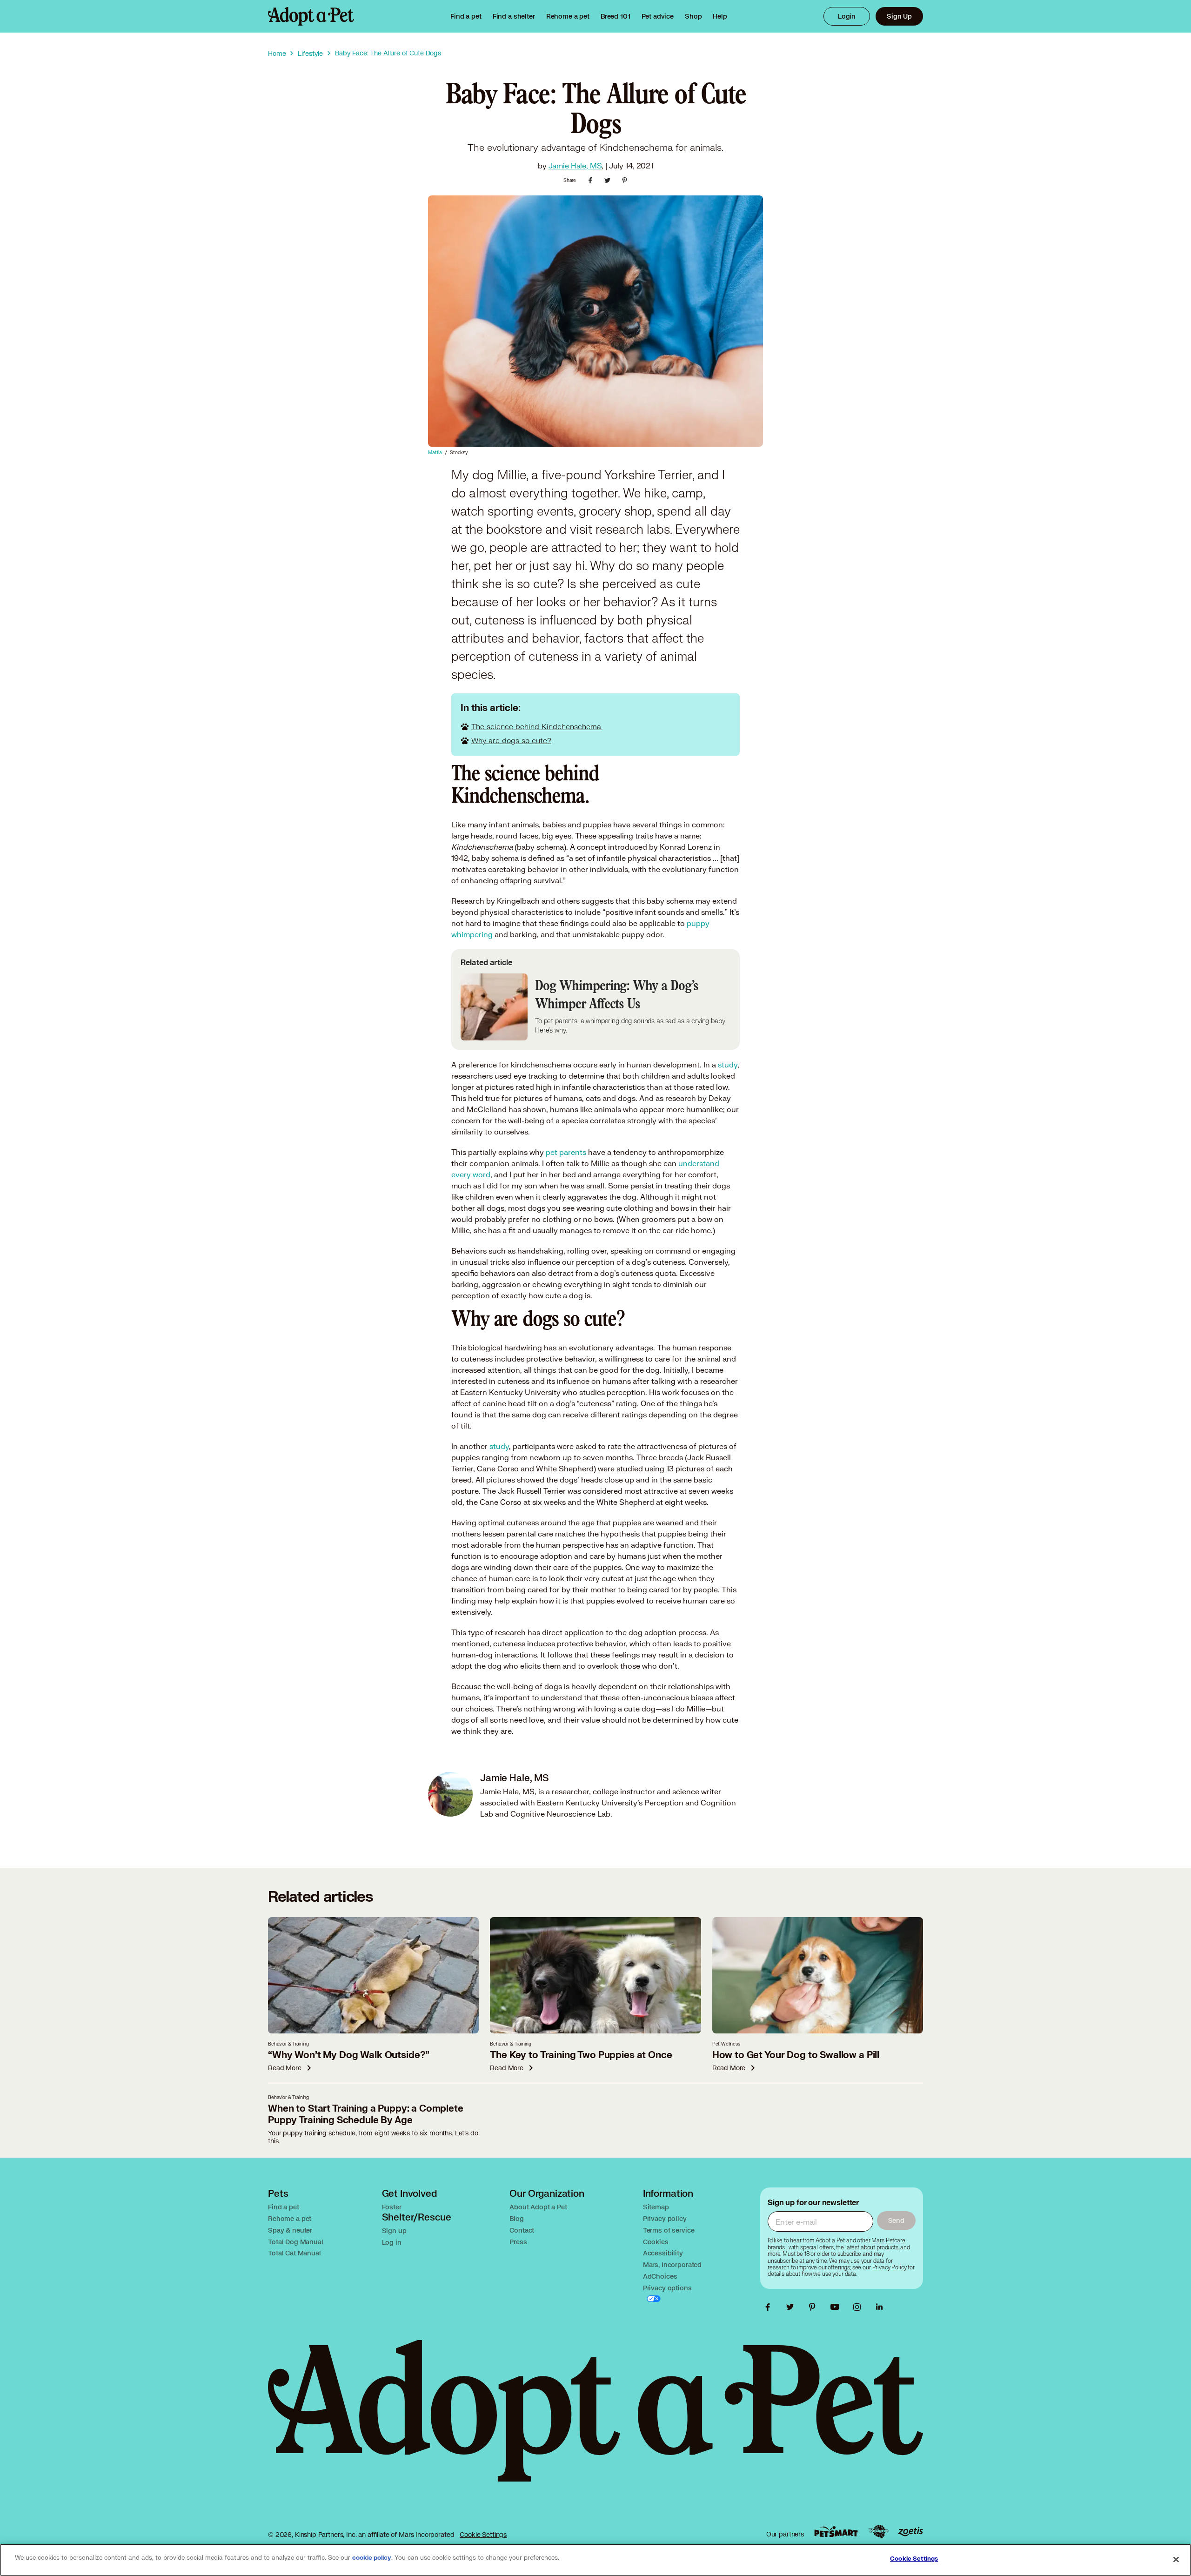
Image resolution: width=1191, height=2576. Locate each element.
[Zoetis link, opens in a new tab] (910, 2532)
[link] (568, 16)
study (728, 1064)
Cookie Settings (483, 2534)
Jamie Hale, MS (575, 165)
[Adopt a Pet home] (311, 16)
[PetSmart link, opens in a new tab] (836, 2532)
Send (896, 2220)
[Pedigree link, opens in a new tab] (878, 2532)
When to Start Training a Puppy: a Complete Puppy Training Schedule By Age (366, 2114)
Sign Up (899, 16)
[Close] (1176, 2559)
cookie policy (372, 2558)
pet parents (566, 1152)
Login (847, 16)
